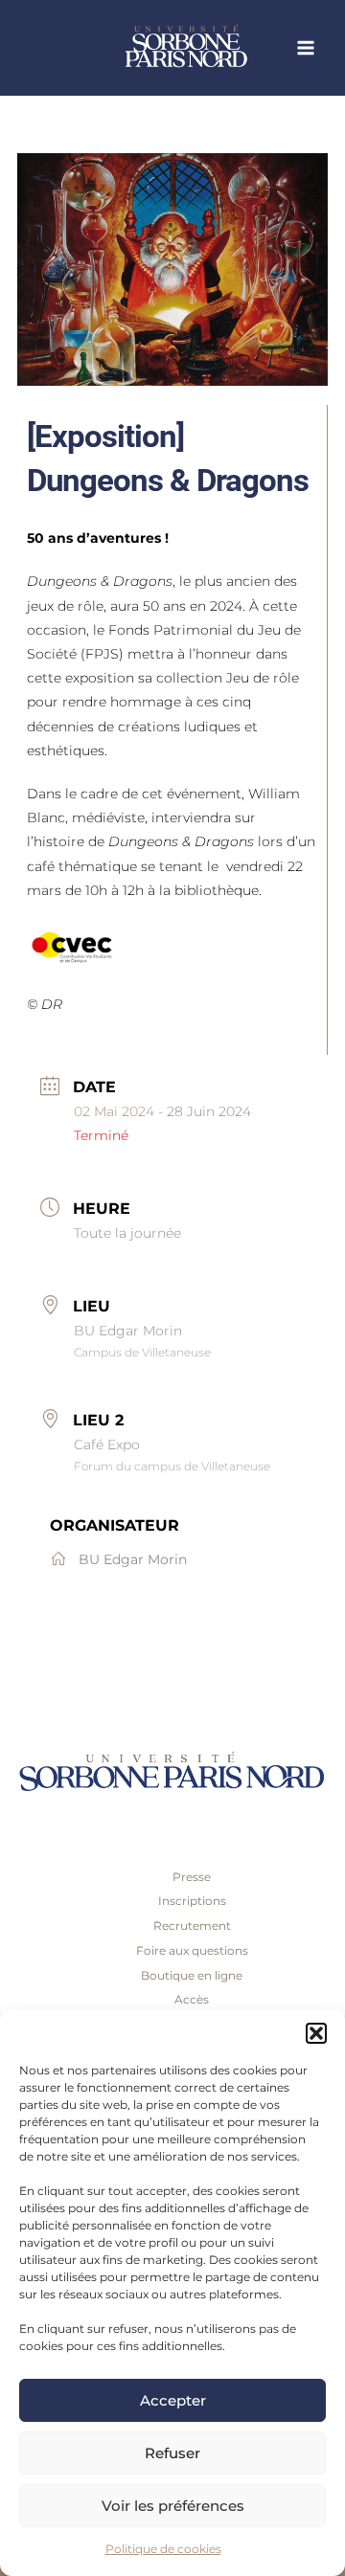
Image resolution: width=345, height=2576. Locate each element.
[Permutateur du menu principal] (306, 48)
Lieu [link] (92, 1306)
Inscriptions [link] (192, 1901)
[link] (220, 48)
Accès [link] (192, 1999)
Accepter (173, 2400)
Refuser (172, 2453)
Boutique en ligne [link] (192, 1975)
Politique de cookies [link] (163, 2549)
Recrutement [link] (192, 1926)
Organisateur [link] (115, 1525)
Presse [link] (192, 1877)
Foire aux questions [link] (192, 1950)
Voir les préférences (173, 2506)
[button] (316, 2033)
